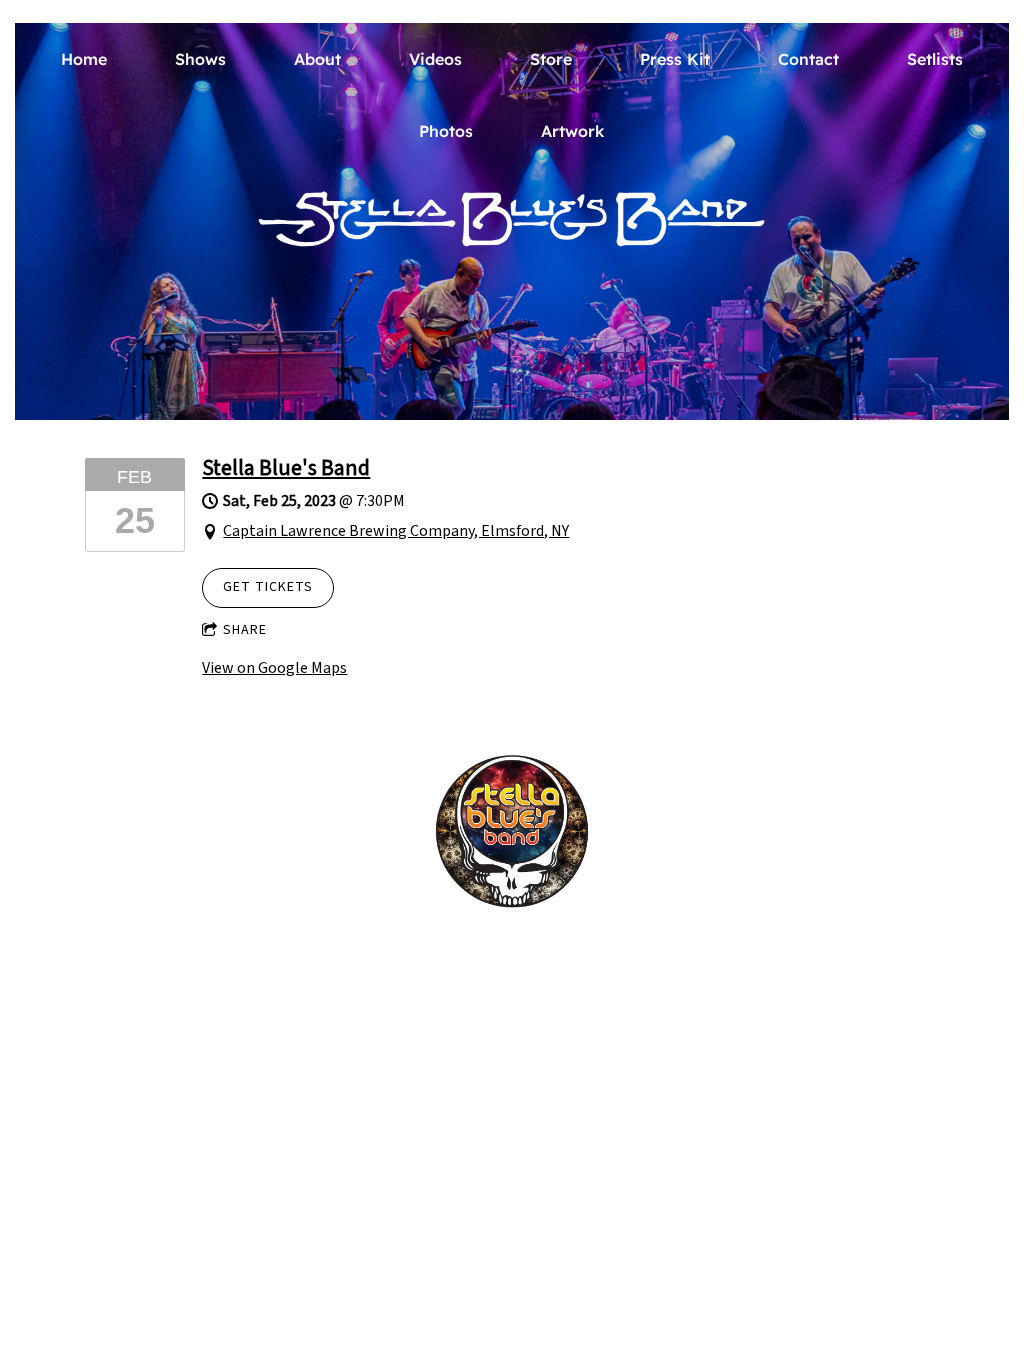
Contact (808, 59)
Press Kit (675, 59)
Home (84, 59)
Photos (446, 131)
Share (245, 630)
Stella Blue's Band (286, 468)
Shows (200, 59)
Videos (435, 59)
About (317, 59)
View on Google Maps (274, 668)
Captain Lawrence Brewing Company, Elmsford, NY (396, 531)
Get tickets (268, 587)
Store (551, 59)
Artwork (572, 131)
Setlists (935, 59)
